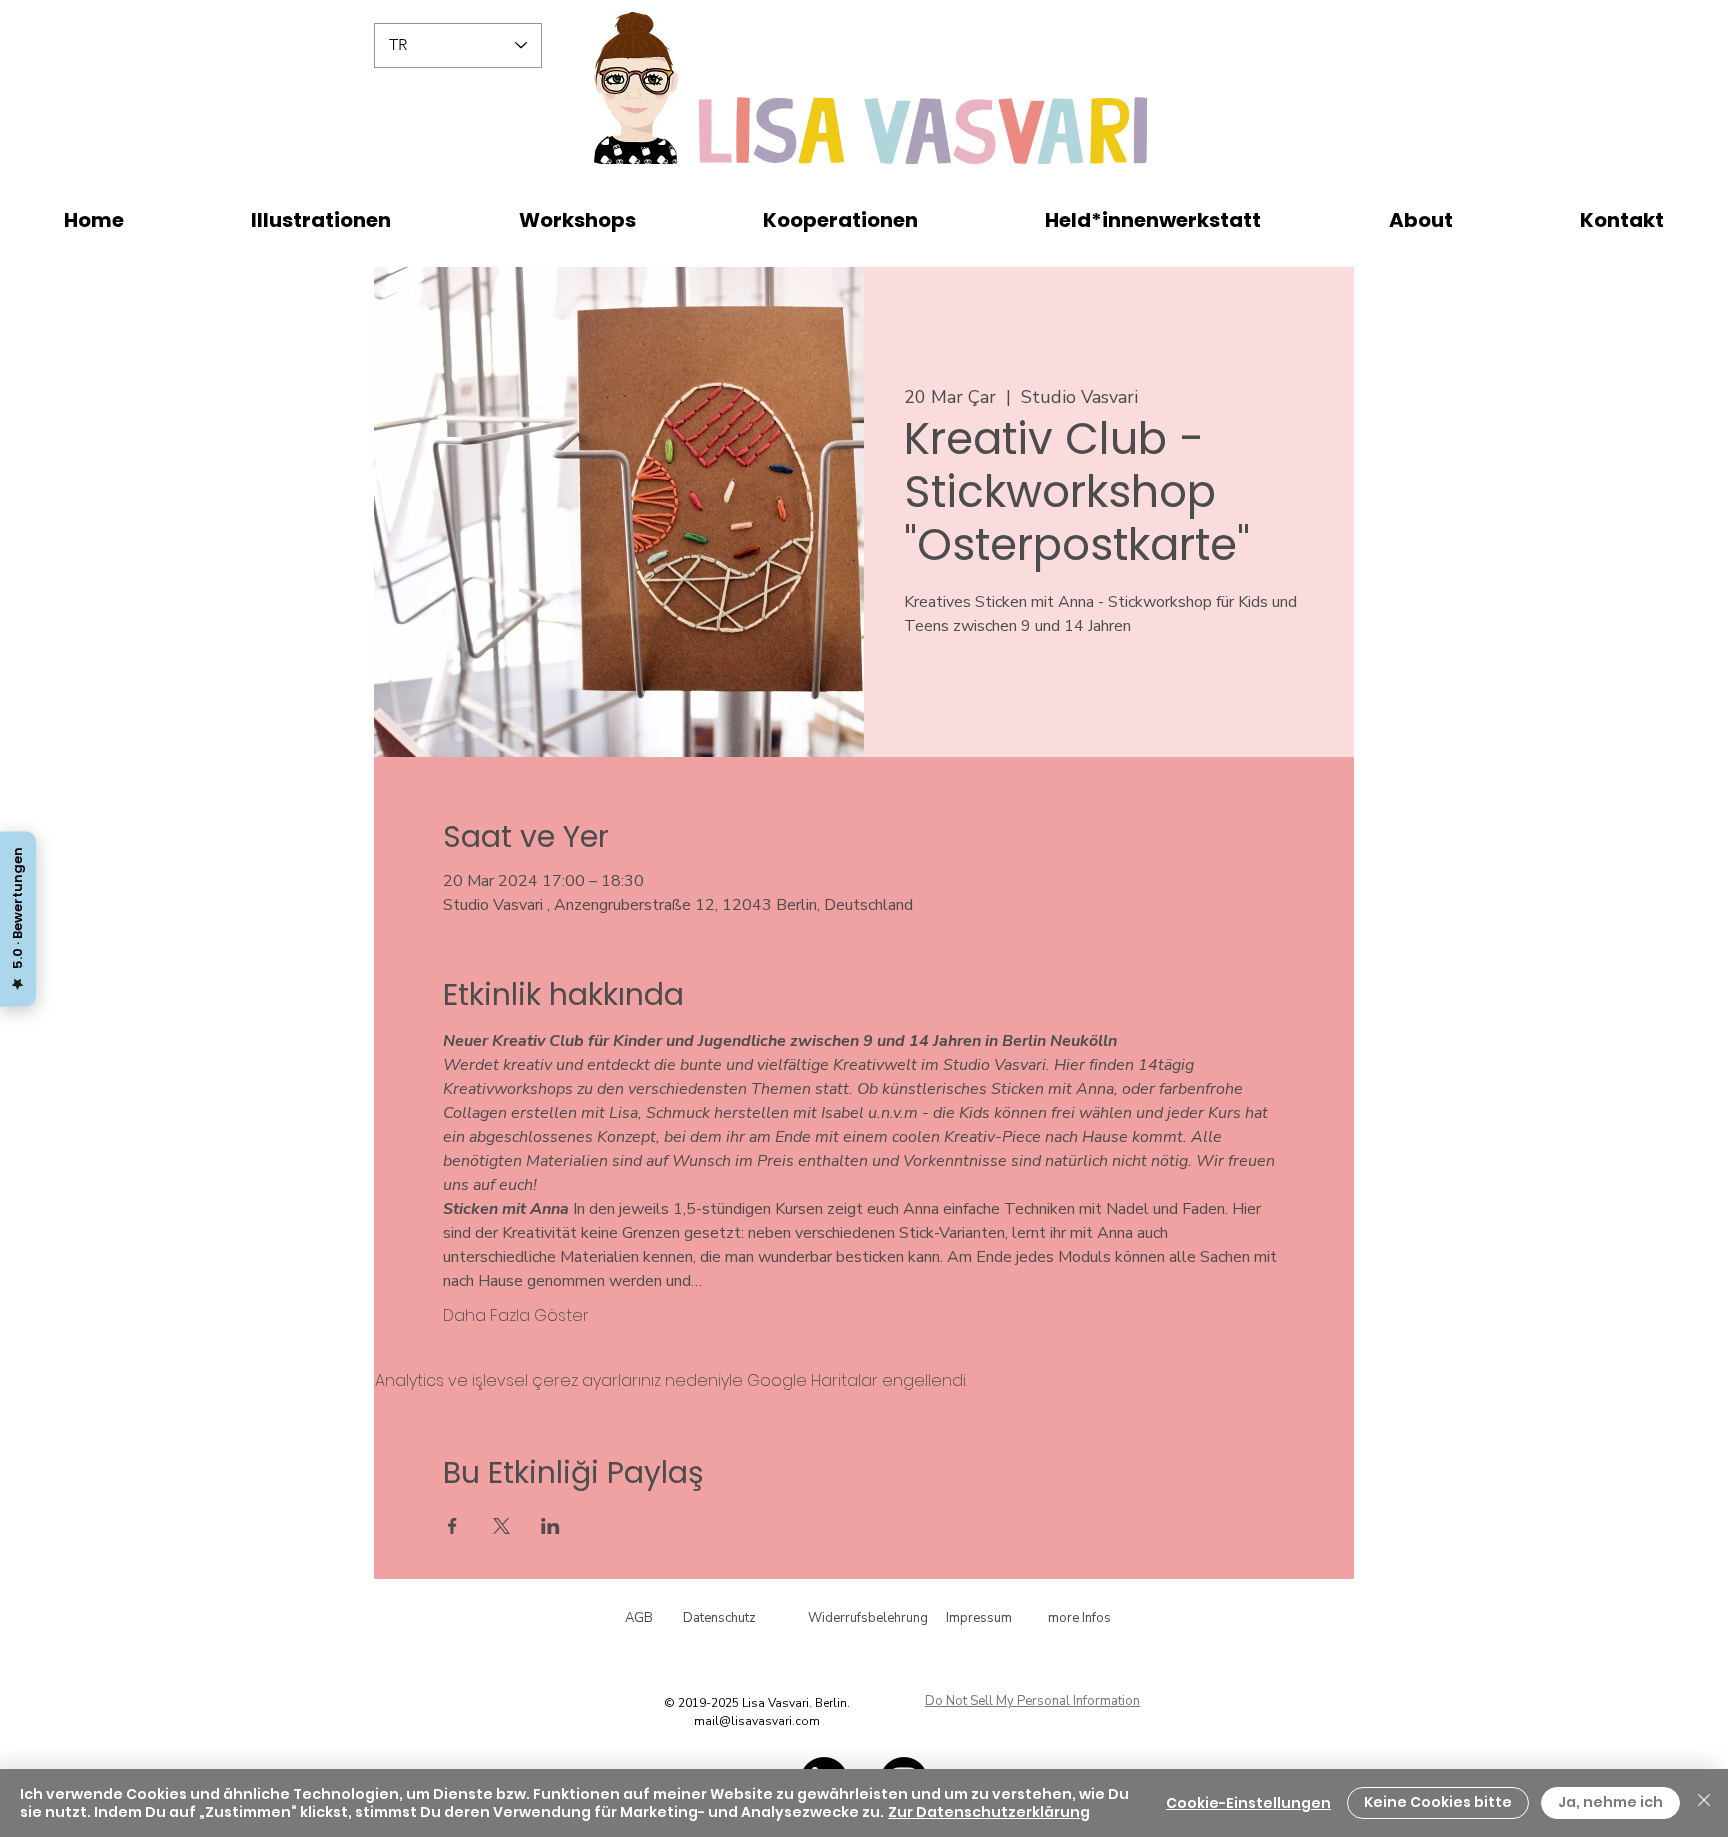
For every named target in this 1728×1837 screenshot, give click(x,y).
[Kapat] (1704, 1803)
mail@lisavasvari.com (757, 1721)
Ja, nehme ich (1610, 1802)
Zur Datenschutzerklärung (989, 1812)
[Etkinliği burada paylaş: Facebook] (452, 1526)
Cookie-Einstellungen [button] (1248, 1803)
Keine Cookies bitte (1438, 1802)
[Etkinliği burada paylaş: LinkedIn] (550, 1526)
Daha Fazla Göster (516, 1316)
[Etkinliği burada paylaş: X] (501, 1526)
